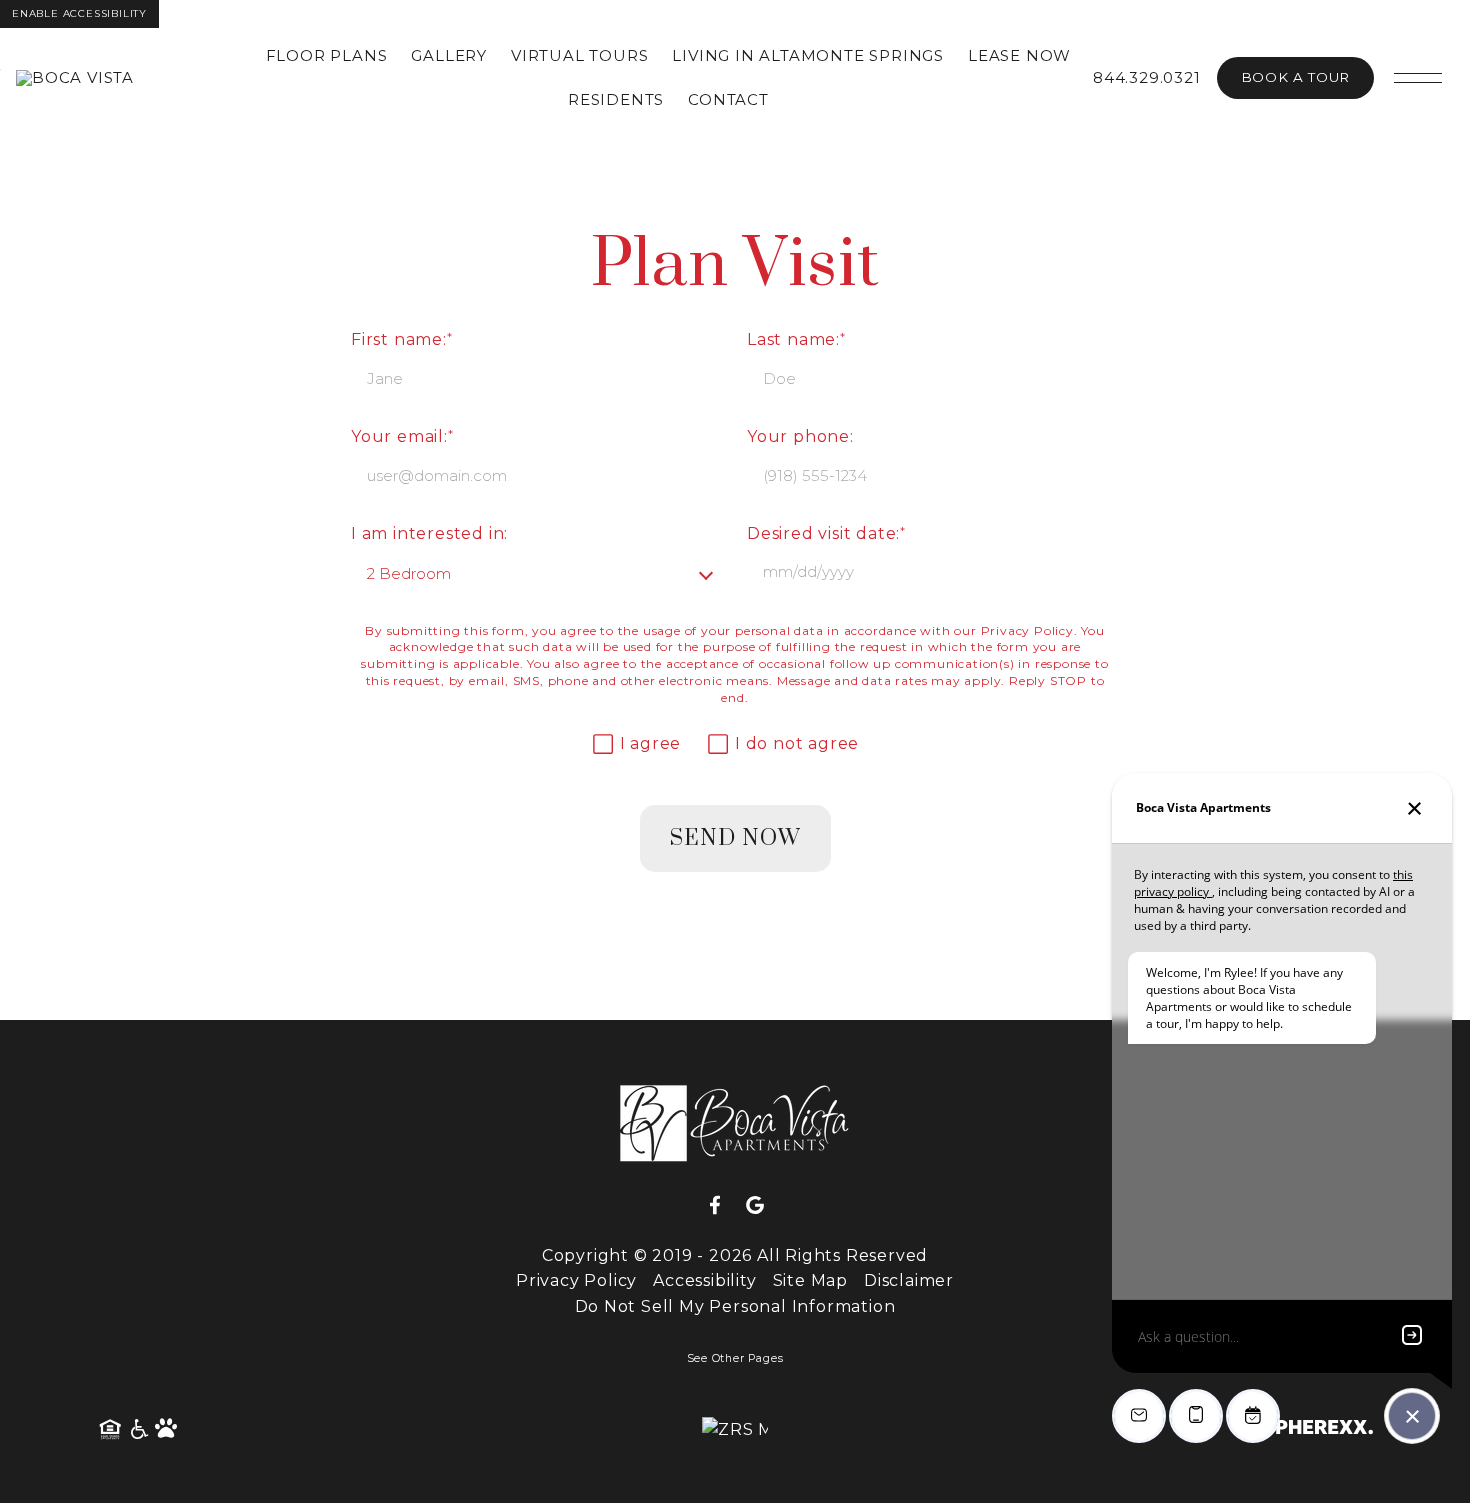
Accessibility (704, 1280)
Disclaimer (909, 1280)
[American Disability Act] (138, 1430)
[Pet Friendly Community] (167, 1430)
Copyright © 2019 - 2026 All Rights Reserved (735, 1255)
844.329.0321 (1147, 77)
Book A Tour (1295, 77)
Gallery (449, 55)
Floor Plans (327, 55)
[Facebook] (723, 1206)
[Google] (755, 1206)
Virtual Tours (579, 55)
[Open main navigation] (1418, 78)
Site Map (810, 1280)
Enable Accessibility (79, 13)
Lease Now (1019, 55)
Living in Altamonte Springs (808, 55)
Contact (728, 99)
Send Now (735, 838)
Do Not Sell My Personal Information (735, 1306)
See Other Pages (735, 1358)
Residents (616, 99)
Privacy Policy (1027, 630)
